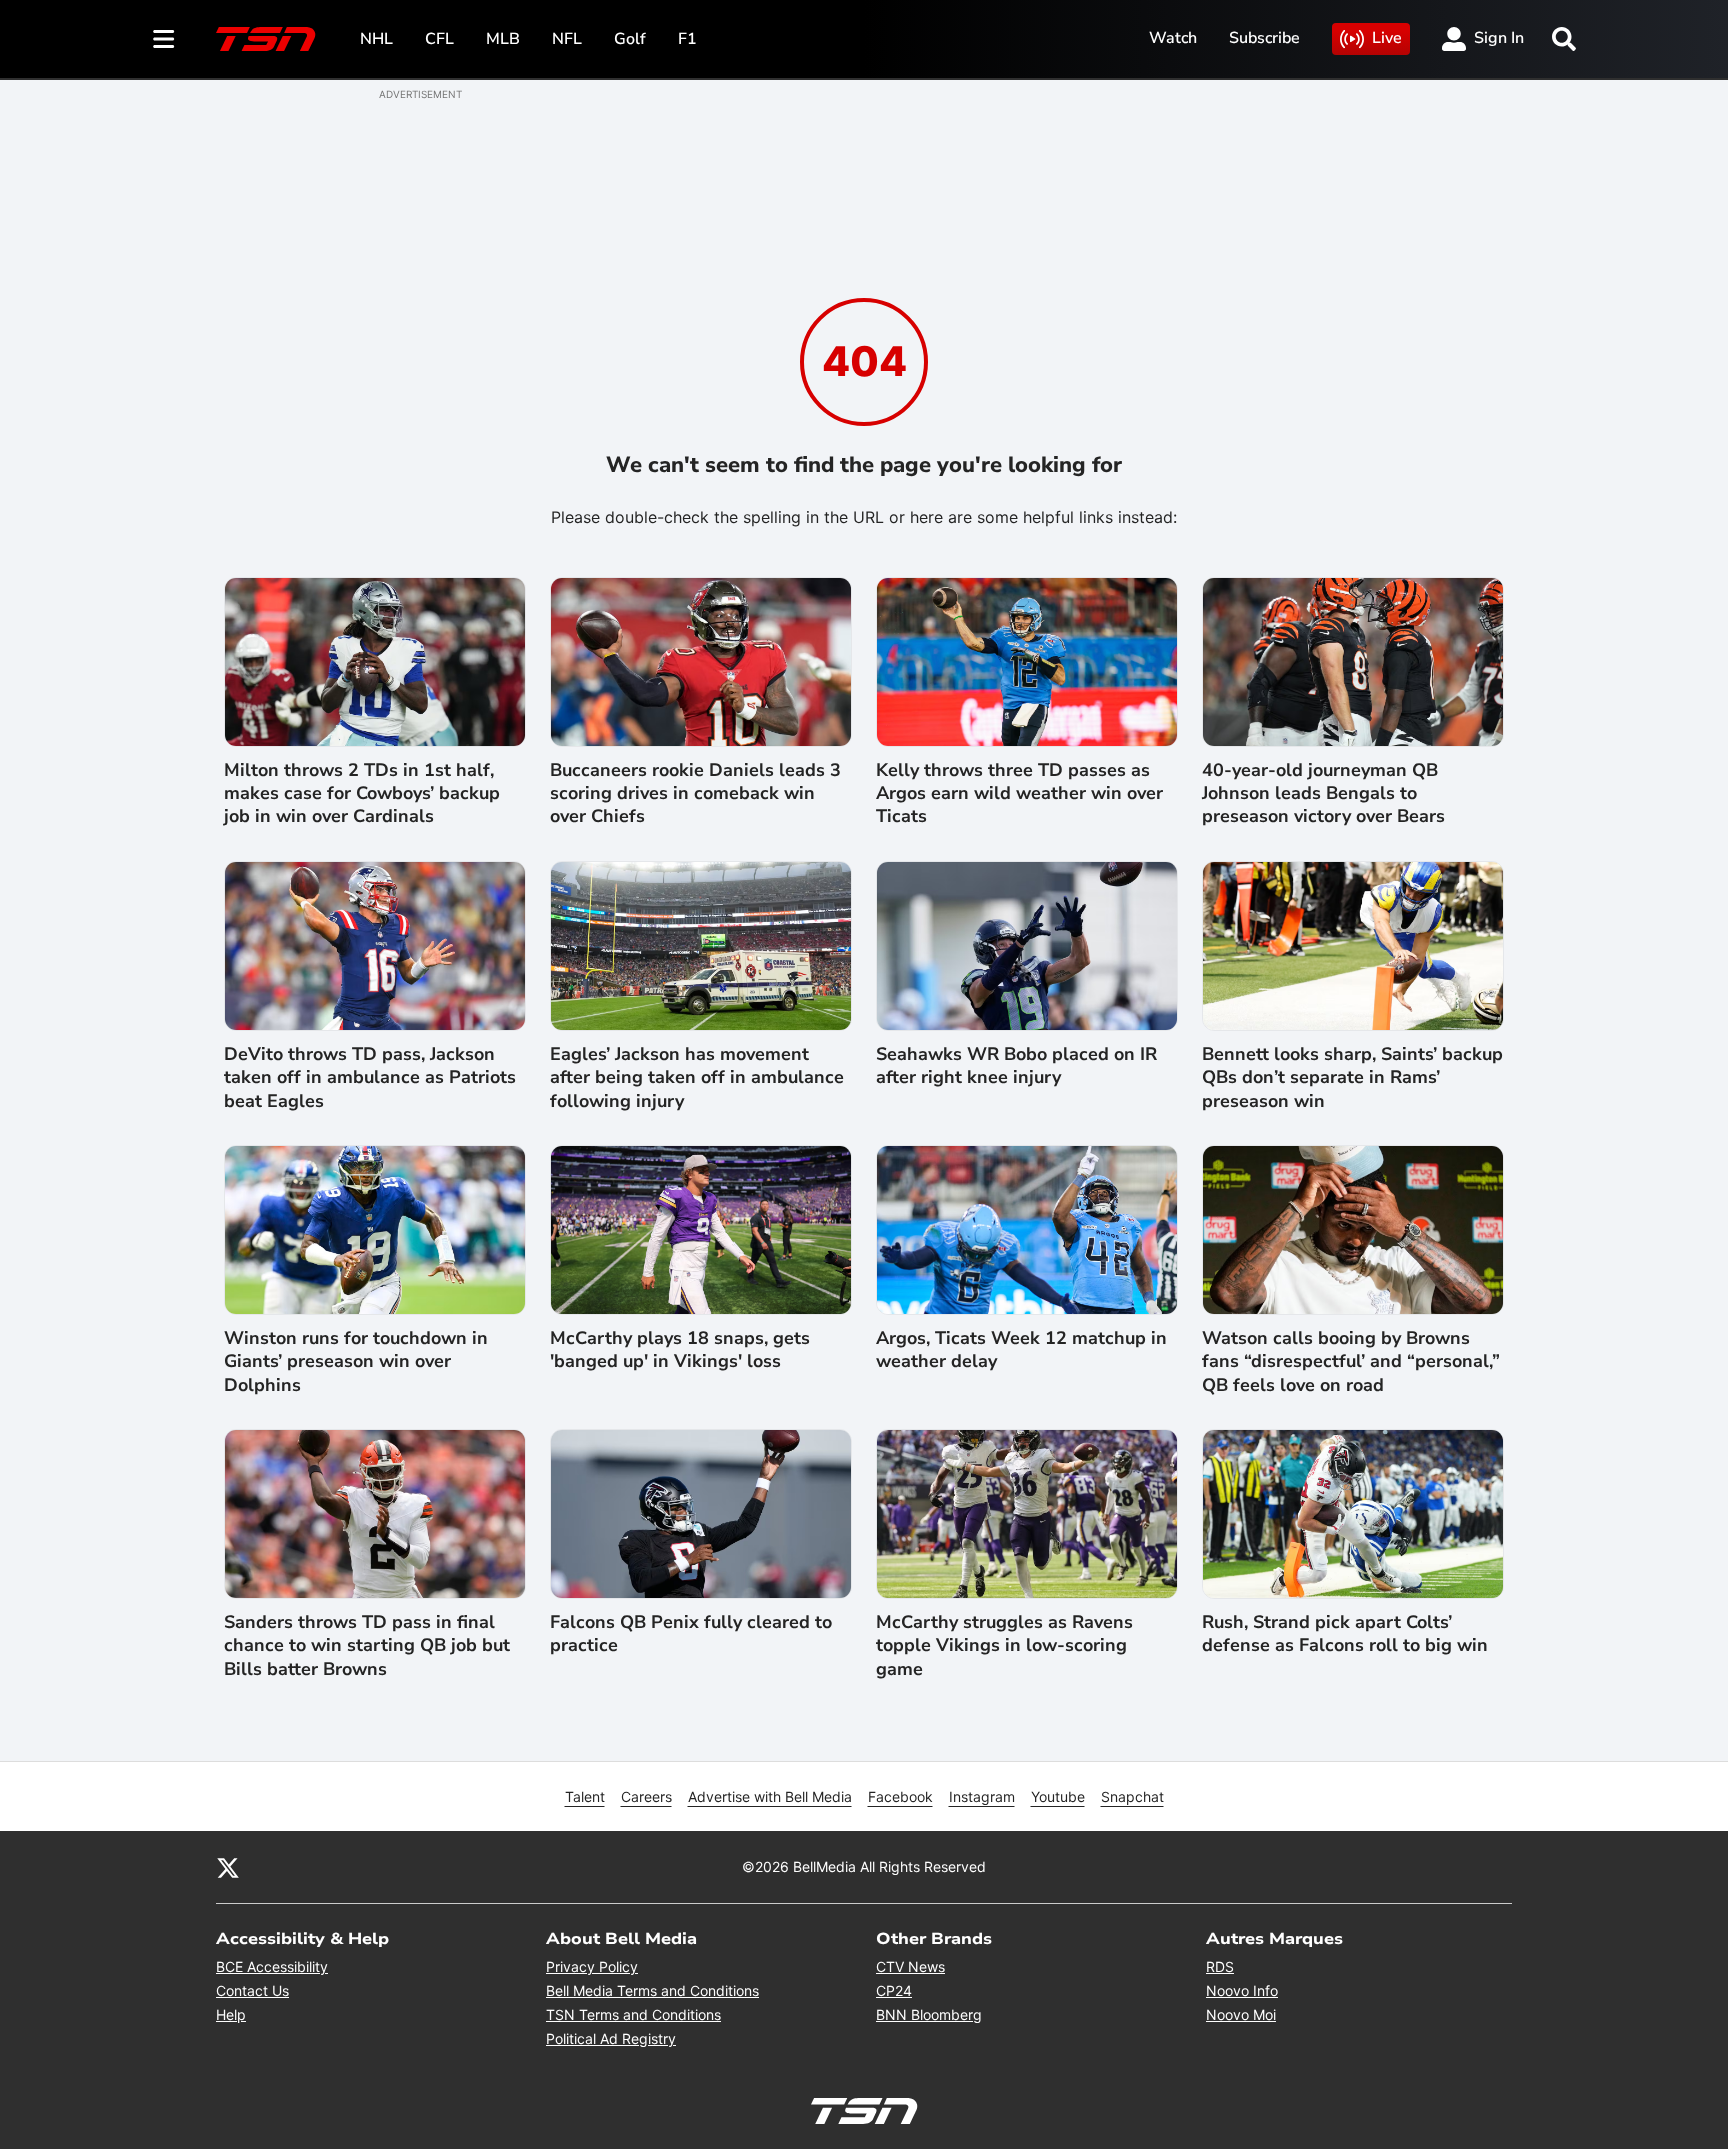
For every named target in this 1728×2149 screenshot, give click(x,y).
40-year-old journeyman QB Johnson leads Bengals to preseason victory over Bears (1323, 794)
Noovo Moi (1241, 2014)
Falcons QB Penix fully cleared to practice (691, 1634)
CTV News (910, 1966)
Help (231, 2014)
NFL (567, 39)
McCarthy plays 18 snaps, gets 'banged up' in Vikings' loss (680, 1350)
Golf (630, 39)
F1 (687, 39)
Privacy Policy (592, 1966)
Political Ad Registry (611, 2038)
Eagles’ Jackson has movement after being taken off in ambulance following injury (697, 1078)
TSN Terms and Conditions (633, 2014)
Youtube (1058, 1796)
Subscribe (1264, 38)
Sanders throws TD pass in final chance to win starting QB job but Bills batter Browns (367, 1646)
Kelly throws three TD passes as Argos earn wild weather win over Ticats (1019, 794)
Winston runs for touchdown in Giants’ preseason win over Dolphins (356, 1362)
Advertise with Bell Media (770, 1796)
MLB (503, 39)
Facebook (900, 1796)
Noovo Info (1242, 1990)
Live (1387, 38)
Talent (585, 1796)
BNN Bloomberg (929, 2014)
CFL (439, 39)
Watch (1173, 38)
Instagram (982, 1796)
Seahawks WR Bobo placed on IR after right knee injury (1016, 1066)
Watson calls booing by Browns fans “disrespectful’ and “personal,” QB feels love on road (1351, 1362)
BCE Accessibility (272, 1966)
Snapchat (1132, 1796)
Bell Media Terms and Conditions (652, 1990)
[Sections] (164, 39)
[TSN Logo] (266, 39)
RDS (1220, 1966)
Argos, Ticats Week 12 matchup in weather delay (1021, 1350)
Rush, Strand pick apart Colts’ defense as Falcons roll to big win (1345, 1634)
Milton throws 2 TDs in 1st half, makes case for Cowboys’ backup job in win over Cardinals (362, 794)
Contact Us (252, 1990)
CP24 (894, 1990)
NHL (376, 39)
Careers (646, 1796)
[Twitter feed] (228, 1867)
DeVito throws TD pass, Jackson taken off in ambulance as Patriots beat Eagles (370, 1078)
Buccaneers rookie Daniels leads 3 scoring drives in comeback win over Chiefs (695, 794)
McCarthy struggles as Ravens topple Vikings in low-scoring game (1004, 1646)
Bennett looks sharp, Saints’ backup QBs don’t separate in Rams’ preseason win (1352, 1078)
